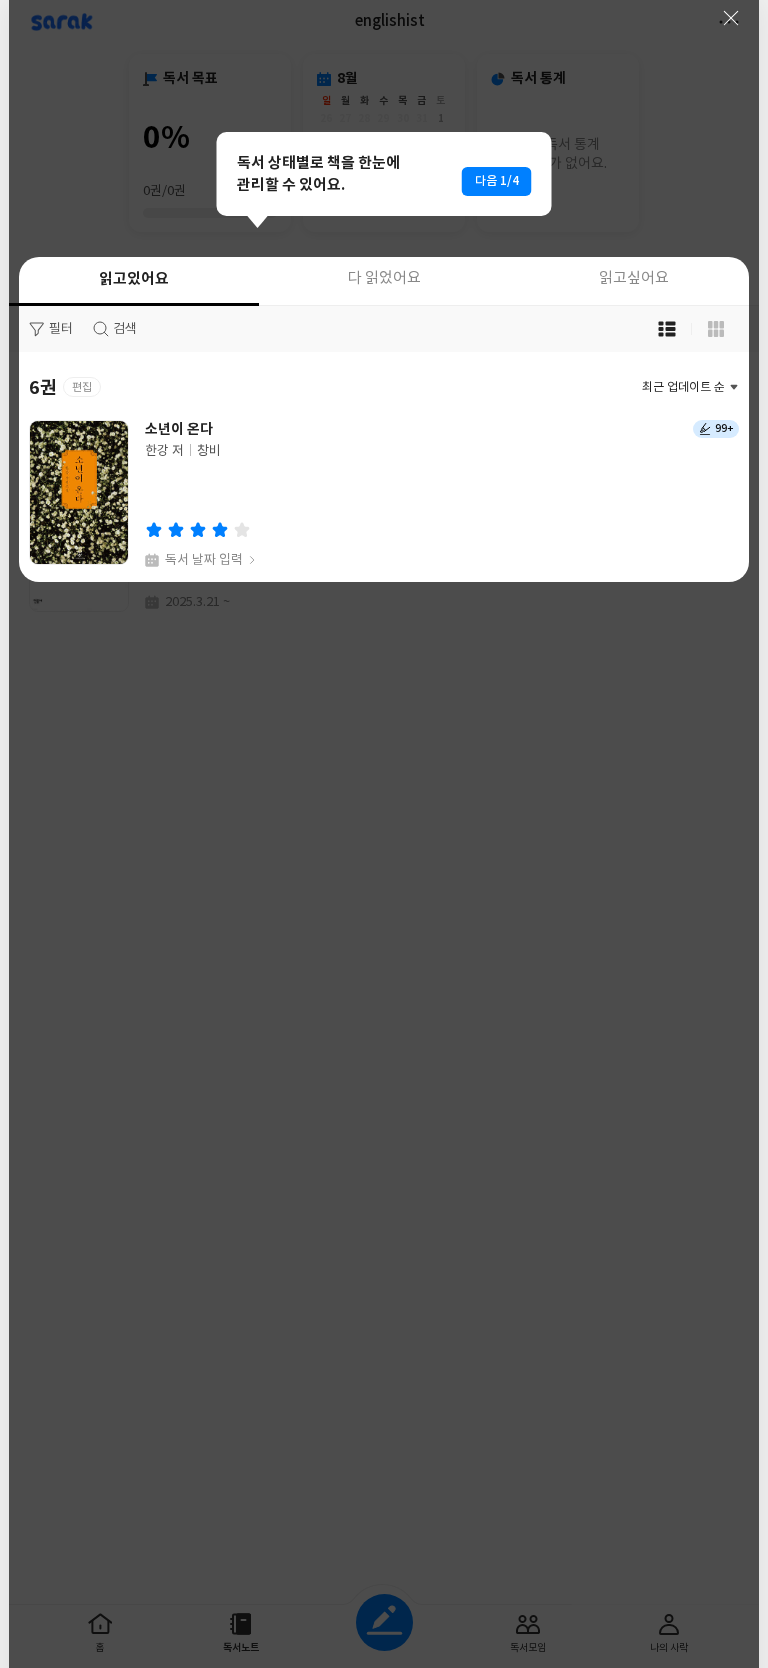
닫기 (731, 18)
